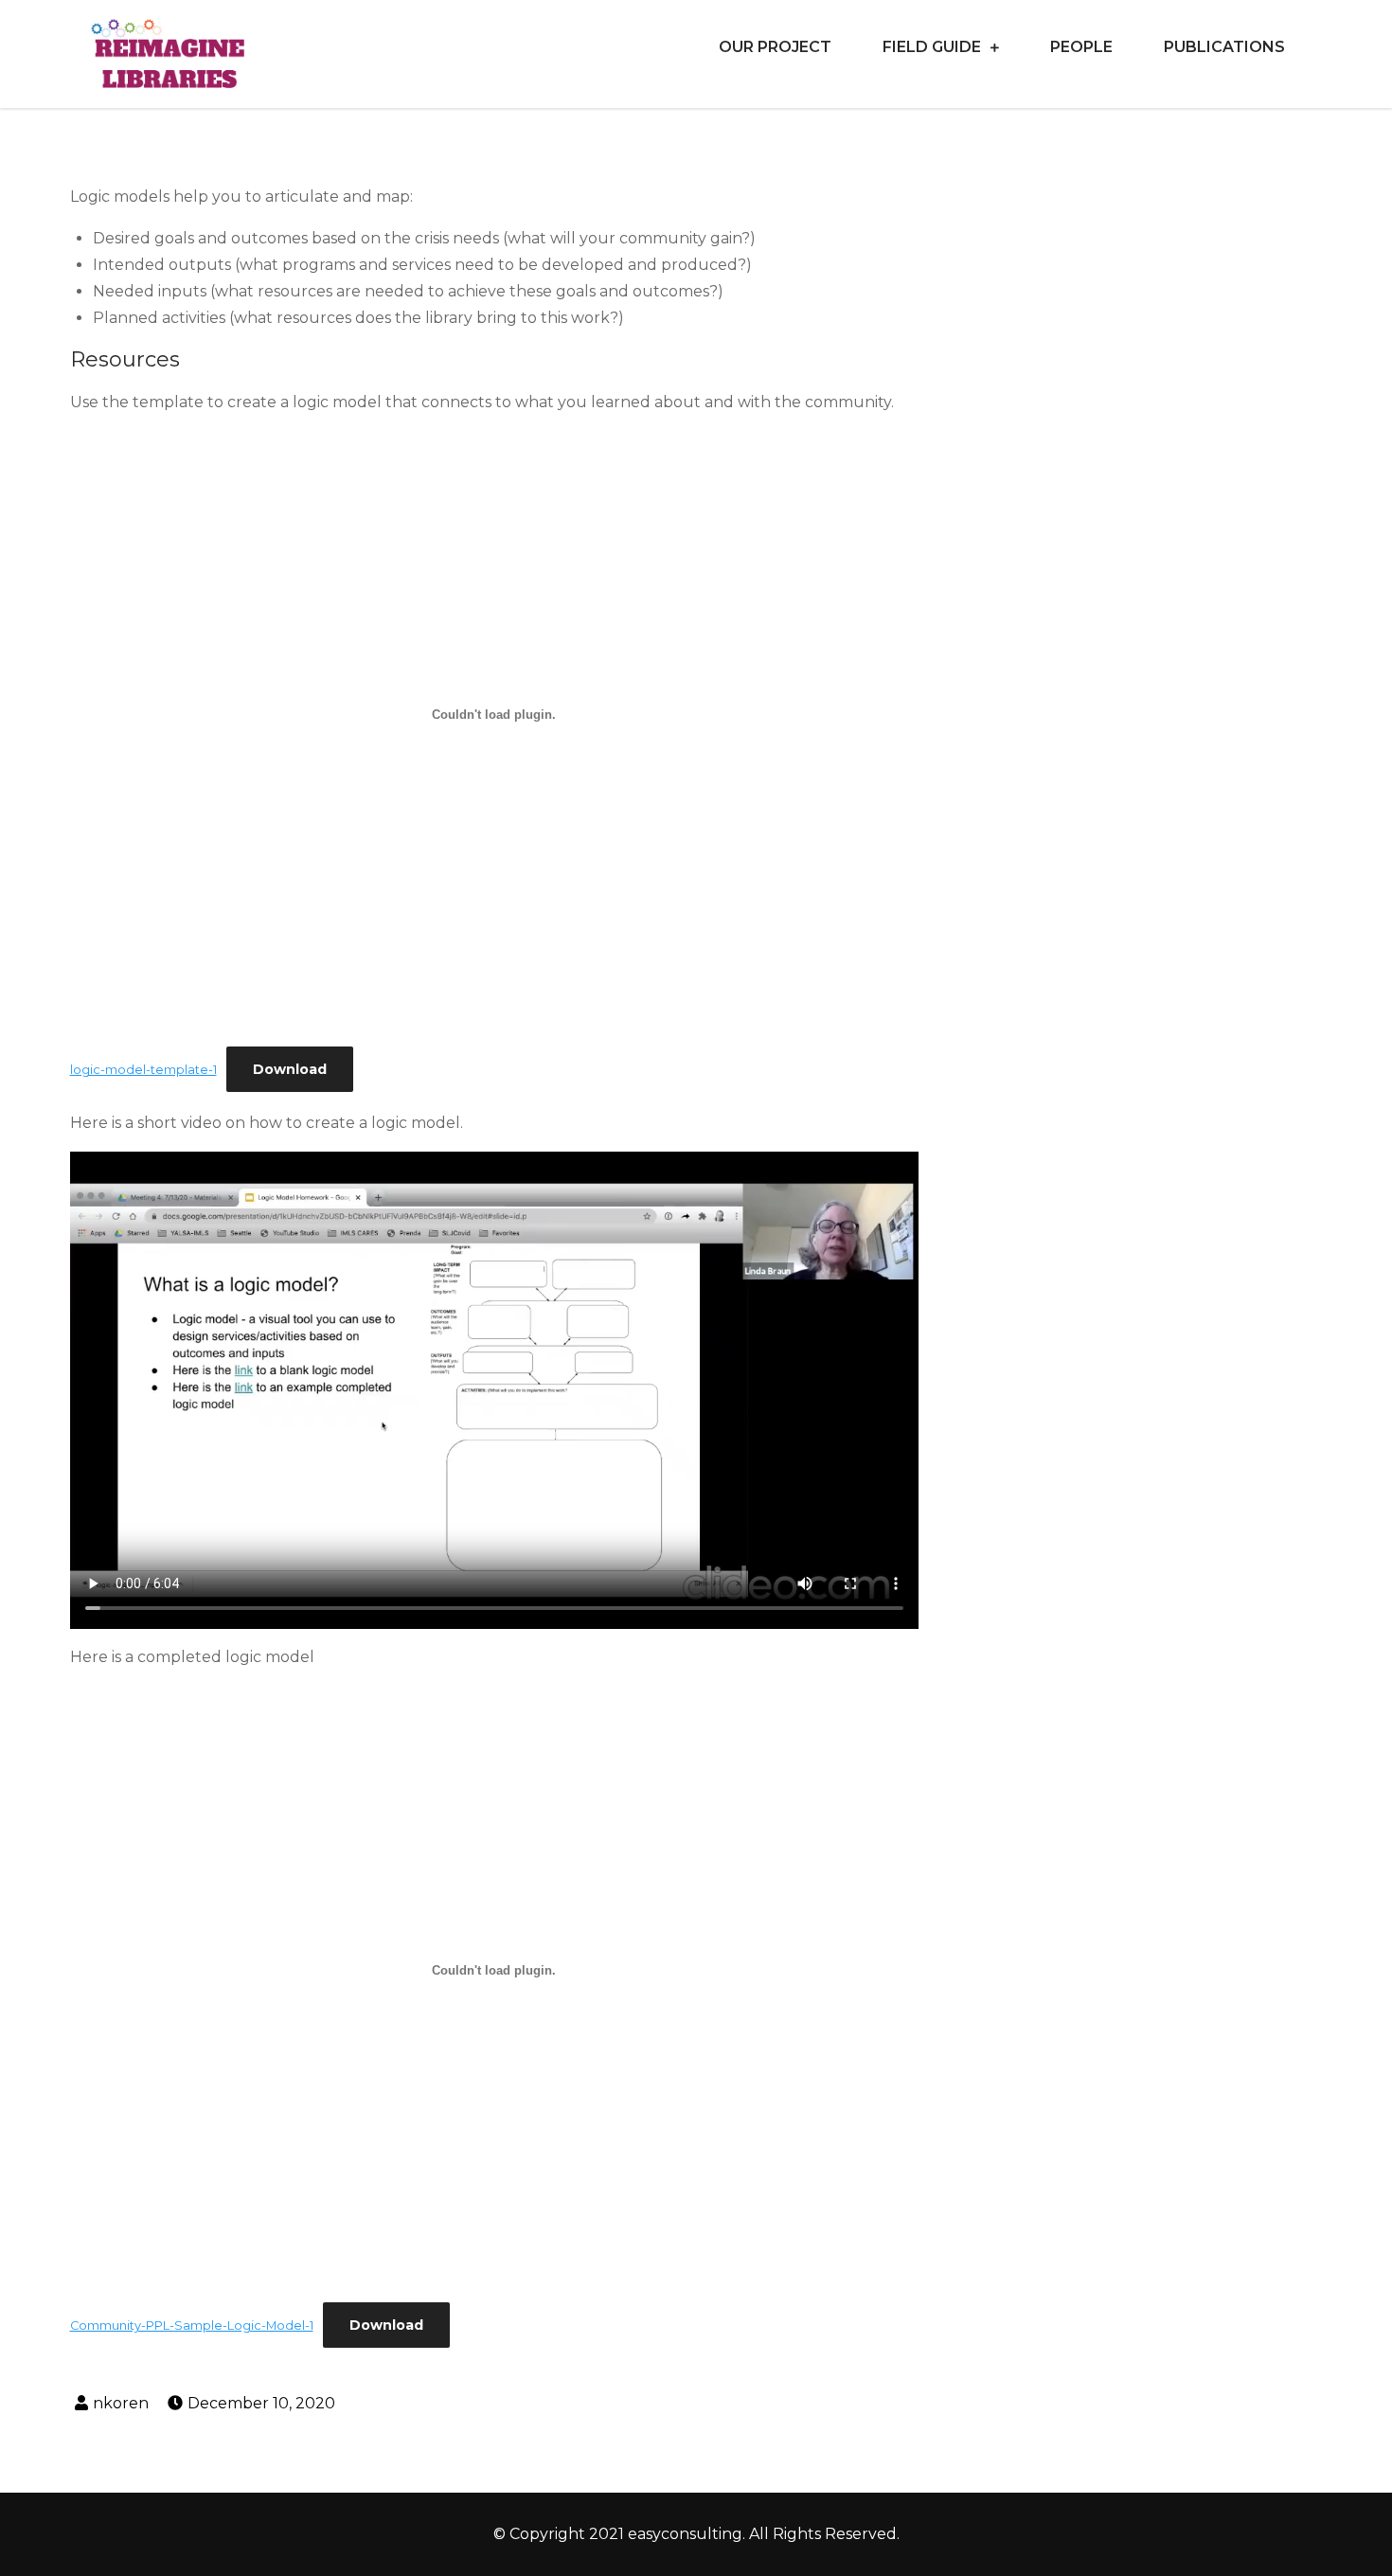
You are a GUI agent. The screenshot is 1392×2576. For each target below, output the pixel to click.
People (1081, 47)
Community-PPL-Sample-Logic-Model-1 (192, 2326)
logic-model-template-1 (143, 1070)
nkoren (121, 2403)
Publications (1224, 47)
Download (290, 1069)
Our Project (775, 47)
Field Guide (932, 47)
